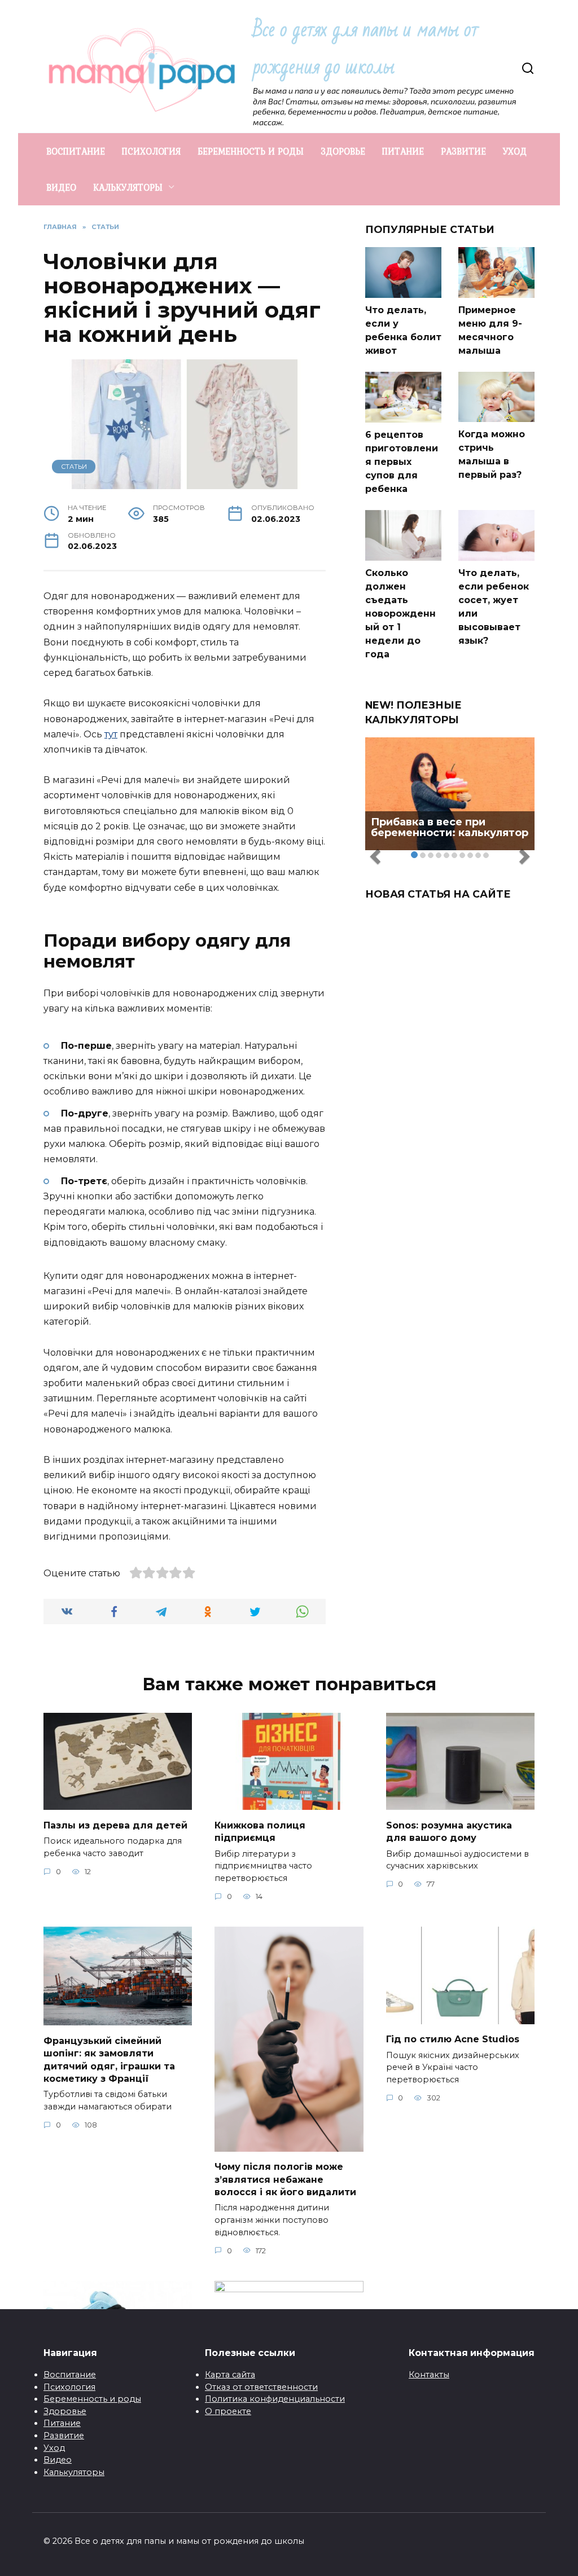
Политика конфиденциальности (275, 2399)
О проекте (228, 2411)
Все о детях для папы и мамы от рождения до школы (365, 48)
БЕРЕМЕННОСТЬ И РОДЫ (251, 151)
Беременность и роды (92, 2399)
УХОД (515, 151)
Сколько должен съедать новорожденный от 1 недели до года (400, 614)
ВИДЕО (61, 187)
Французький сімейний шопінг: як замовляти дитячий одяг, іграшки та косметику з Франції (109, 2059)
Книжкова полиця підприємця (260, 1831)
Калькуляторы (74, 2472)
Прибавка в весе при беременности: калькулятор (450, 828)
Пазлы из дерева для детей (115, 1825)
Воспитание (70, 2375)
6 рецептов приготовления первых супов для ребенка (402, 462)
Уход (54, 2448)
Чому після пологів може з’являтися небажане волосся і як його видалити (285, 2179)
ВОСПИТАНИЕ (76, 151)
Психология (69, 2387)
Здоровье (65, 2411)
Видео (58, 2460)
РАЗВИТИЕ (463, 151)
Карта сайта (230, 2375)
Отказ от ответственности (261, 2387)
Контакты (429, 2375)
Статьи (74, 467)
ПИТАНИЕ (403, 151)
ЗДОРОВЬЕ (343, 151)
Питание (62, 2423)
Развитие (64, 2436)
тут (111, 734)
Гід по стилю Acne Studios (453, 2039)
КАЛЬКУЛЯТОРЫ (128, 187)
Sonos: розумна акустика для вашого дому (449, 1831)
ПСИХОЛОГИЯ (151, 151)
